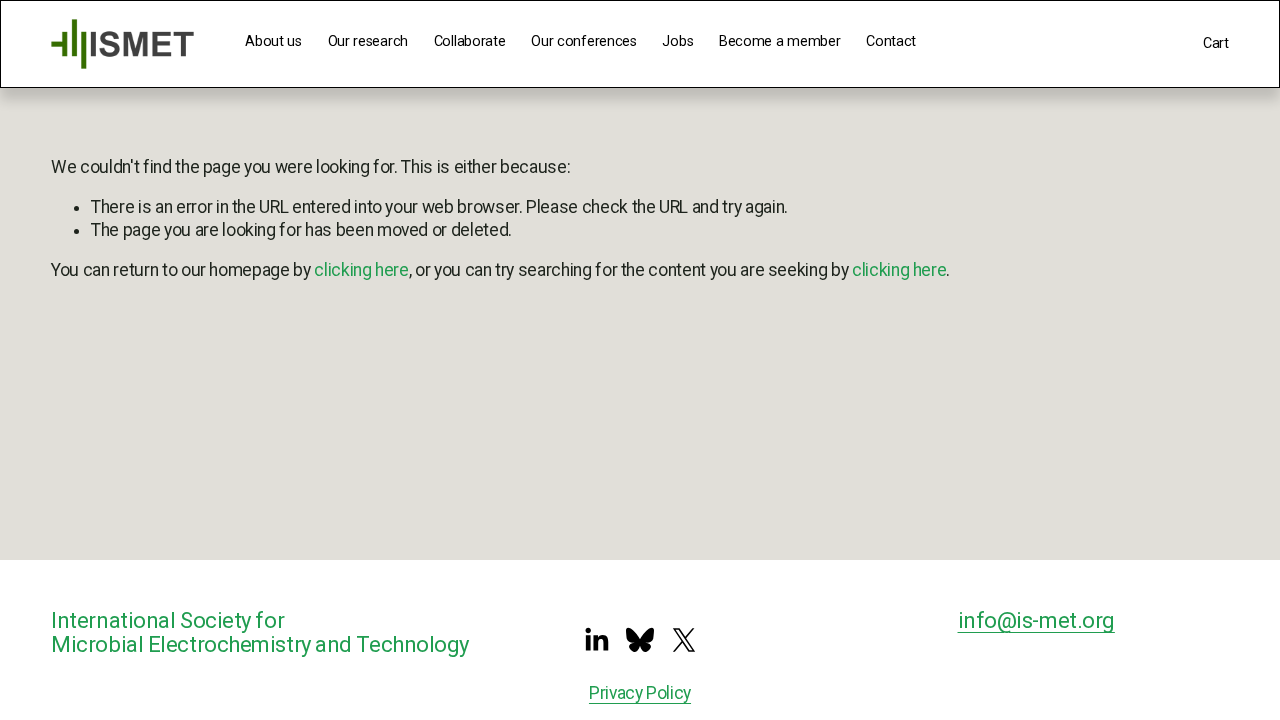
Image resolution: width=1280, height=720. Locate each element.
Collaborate (470, 41)
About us (273, 41)
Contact (891, 41)
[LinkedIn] (596, 640)
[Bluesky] (640, 640)
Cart (1216, 43)
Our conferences (584, 41)
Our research (368, 41)
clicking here (361, 270)
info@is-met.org (1036, 621)
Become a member (780, 41)
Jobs (677, 41)
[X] (684, 640)
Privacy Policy (640, 693)
